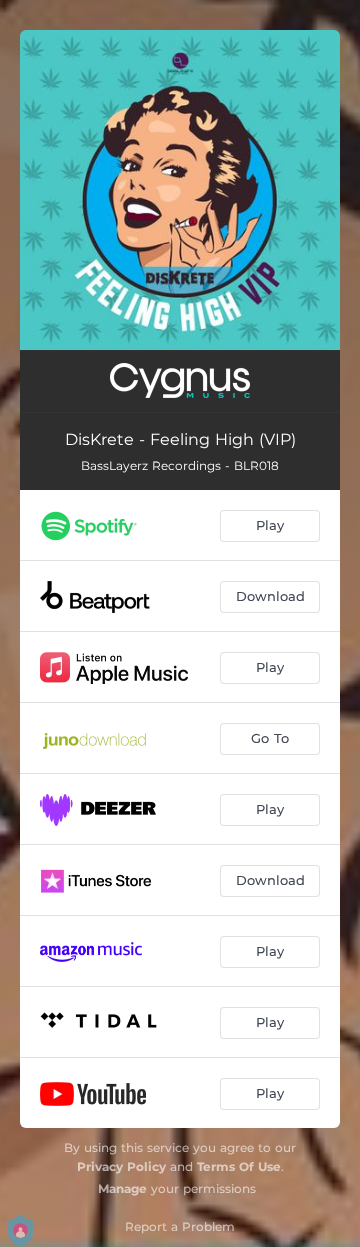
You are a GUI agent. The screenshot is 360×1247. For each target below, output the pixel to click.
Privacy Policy (121, 1166)
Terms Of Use (239, 1166)
